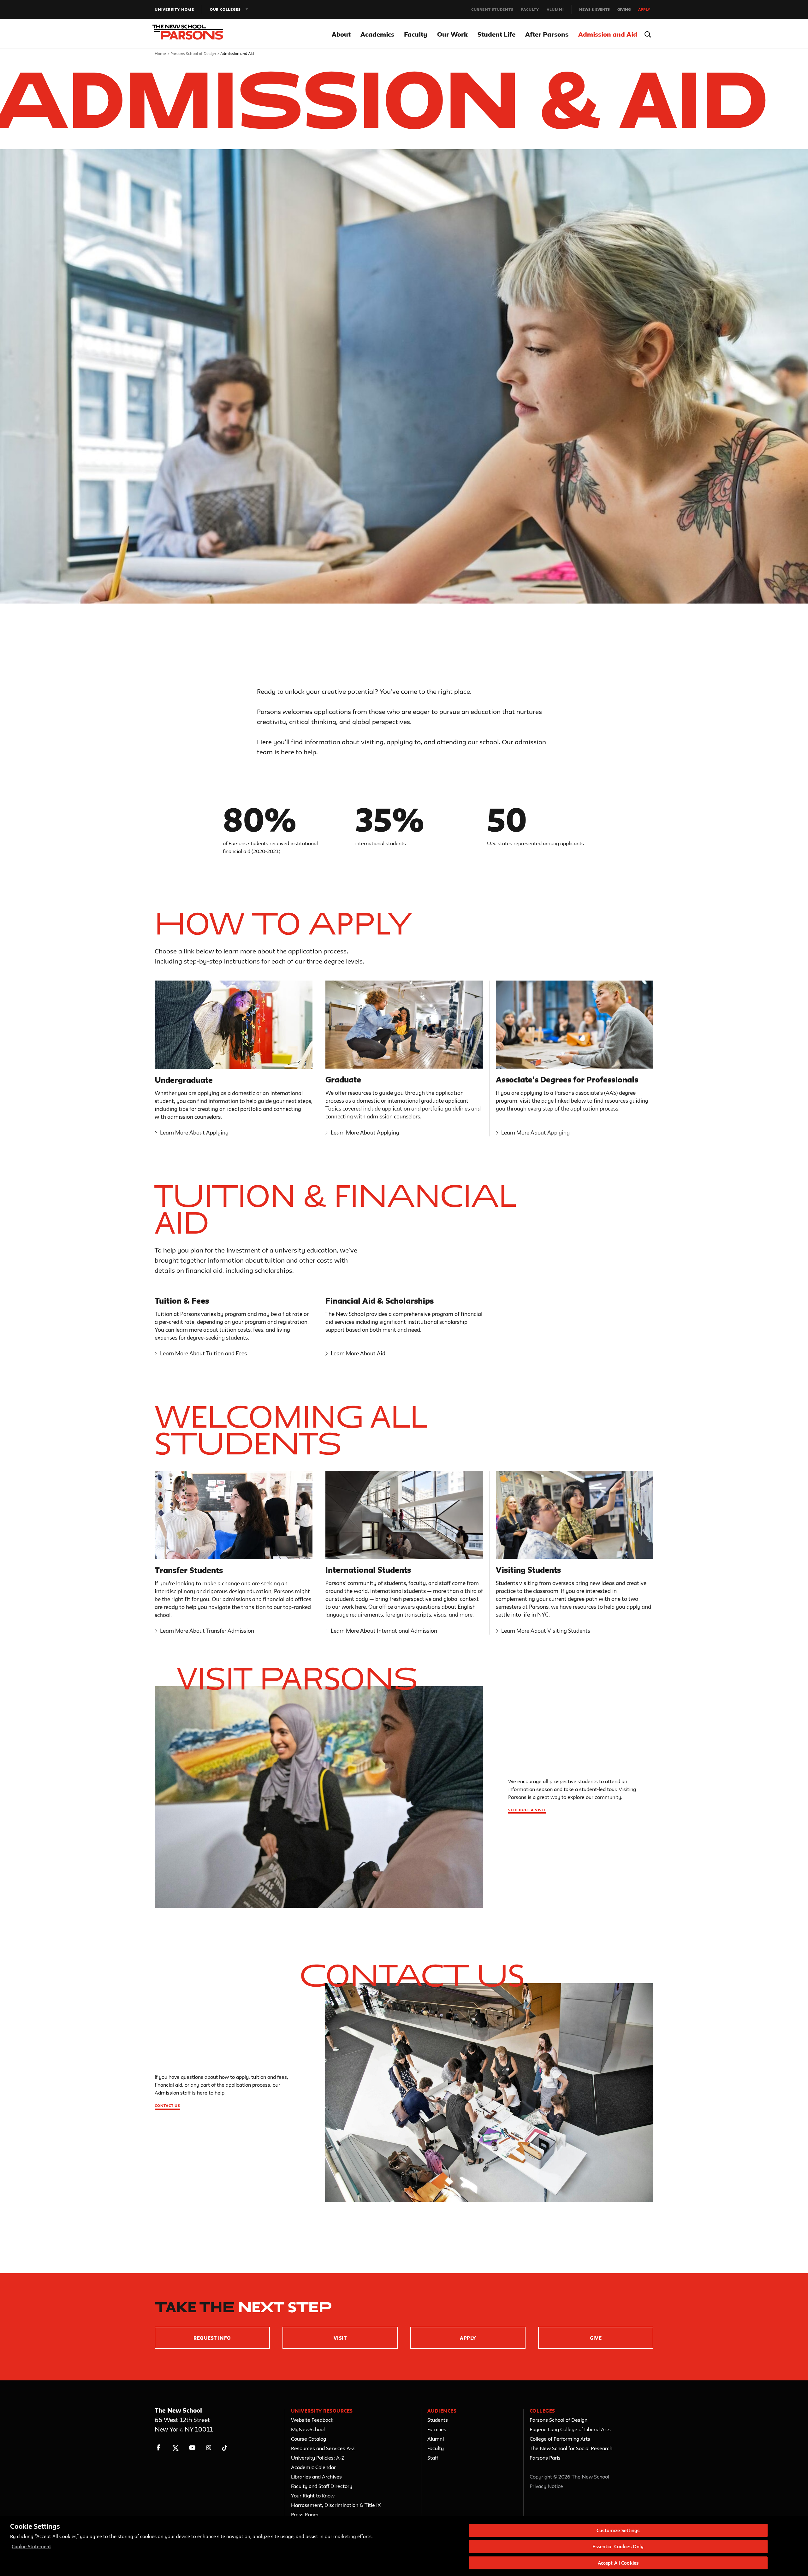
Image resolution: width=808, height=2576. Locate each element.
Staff (433, 2458)
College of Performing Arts (560, 2439)
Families (437, 2429)
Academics (377, 34)
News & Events (594, 9)
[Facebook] (159, 2448)
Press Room (305, 2514)
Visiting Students (528, 1570)
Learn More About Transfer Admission (207, 1631)
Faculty (530, 9)
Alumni (555, 9)
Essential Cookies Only (618, 2547)
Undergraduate (184, 1080)
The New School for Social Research (571, 2448)
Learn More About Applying (194, 1132)
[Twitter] (175, 2448)
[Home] (192, 34)
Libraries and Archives (316, 2477)
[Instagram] (209, 2448)
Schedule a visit (527, 1810)
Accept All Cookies (618, 2563)
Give (596, 2338)
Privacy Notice (546, 2486)
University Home (174, 9)
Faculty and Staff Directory (322, 2486)
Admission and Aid (608, 34)
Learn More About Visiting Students (546, 1631)
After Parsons (547, 34)
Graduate (343, 1080)
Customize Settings (618, 2530)
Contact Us (412, 1975)
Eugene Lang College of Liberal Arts (570, 2429)
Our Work (452, 34)
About (341, 34)
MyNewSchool (308, 2429)
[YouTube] (192, 2448)
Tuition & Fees (182, 1301)
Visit (340, 2338)
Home (160, 53)
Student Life (496, 34)
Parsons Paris (545, 2458)
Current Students (492, 9)
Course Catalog (309, 2439)
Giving (624, 9)
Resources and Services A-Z (323, 2448)
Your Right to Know (313, 2496)
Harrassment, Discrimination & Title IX (336, 2505)
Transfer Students (189, 1570)
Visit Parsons (297, 1678)
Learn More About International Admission (384, 1631)
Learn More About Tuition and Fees (203, 1353)
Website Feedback (312, 2420)
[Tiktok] (225, 2448)
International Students (368, 1570)
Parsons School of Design (193, 53)
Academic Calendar (313, 2467)
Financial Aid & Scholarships (380, 1301)
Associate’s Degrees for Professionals (567, 1080)
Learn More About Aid (358, 1353)
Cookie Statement (31, 2547)
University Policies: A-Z (318, 2458)
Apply (644, 9)
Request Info (212, 2338)
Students (438, 2420)
